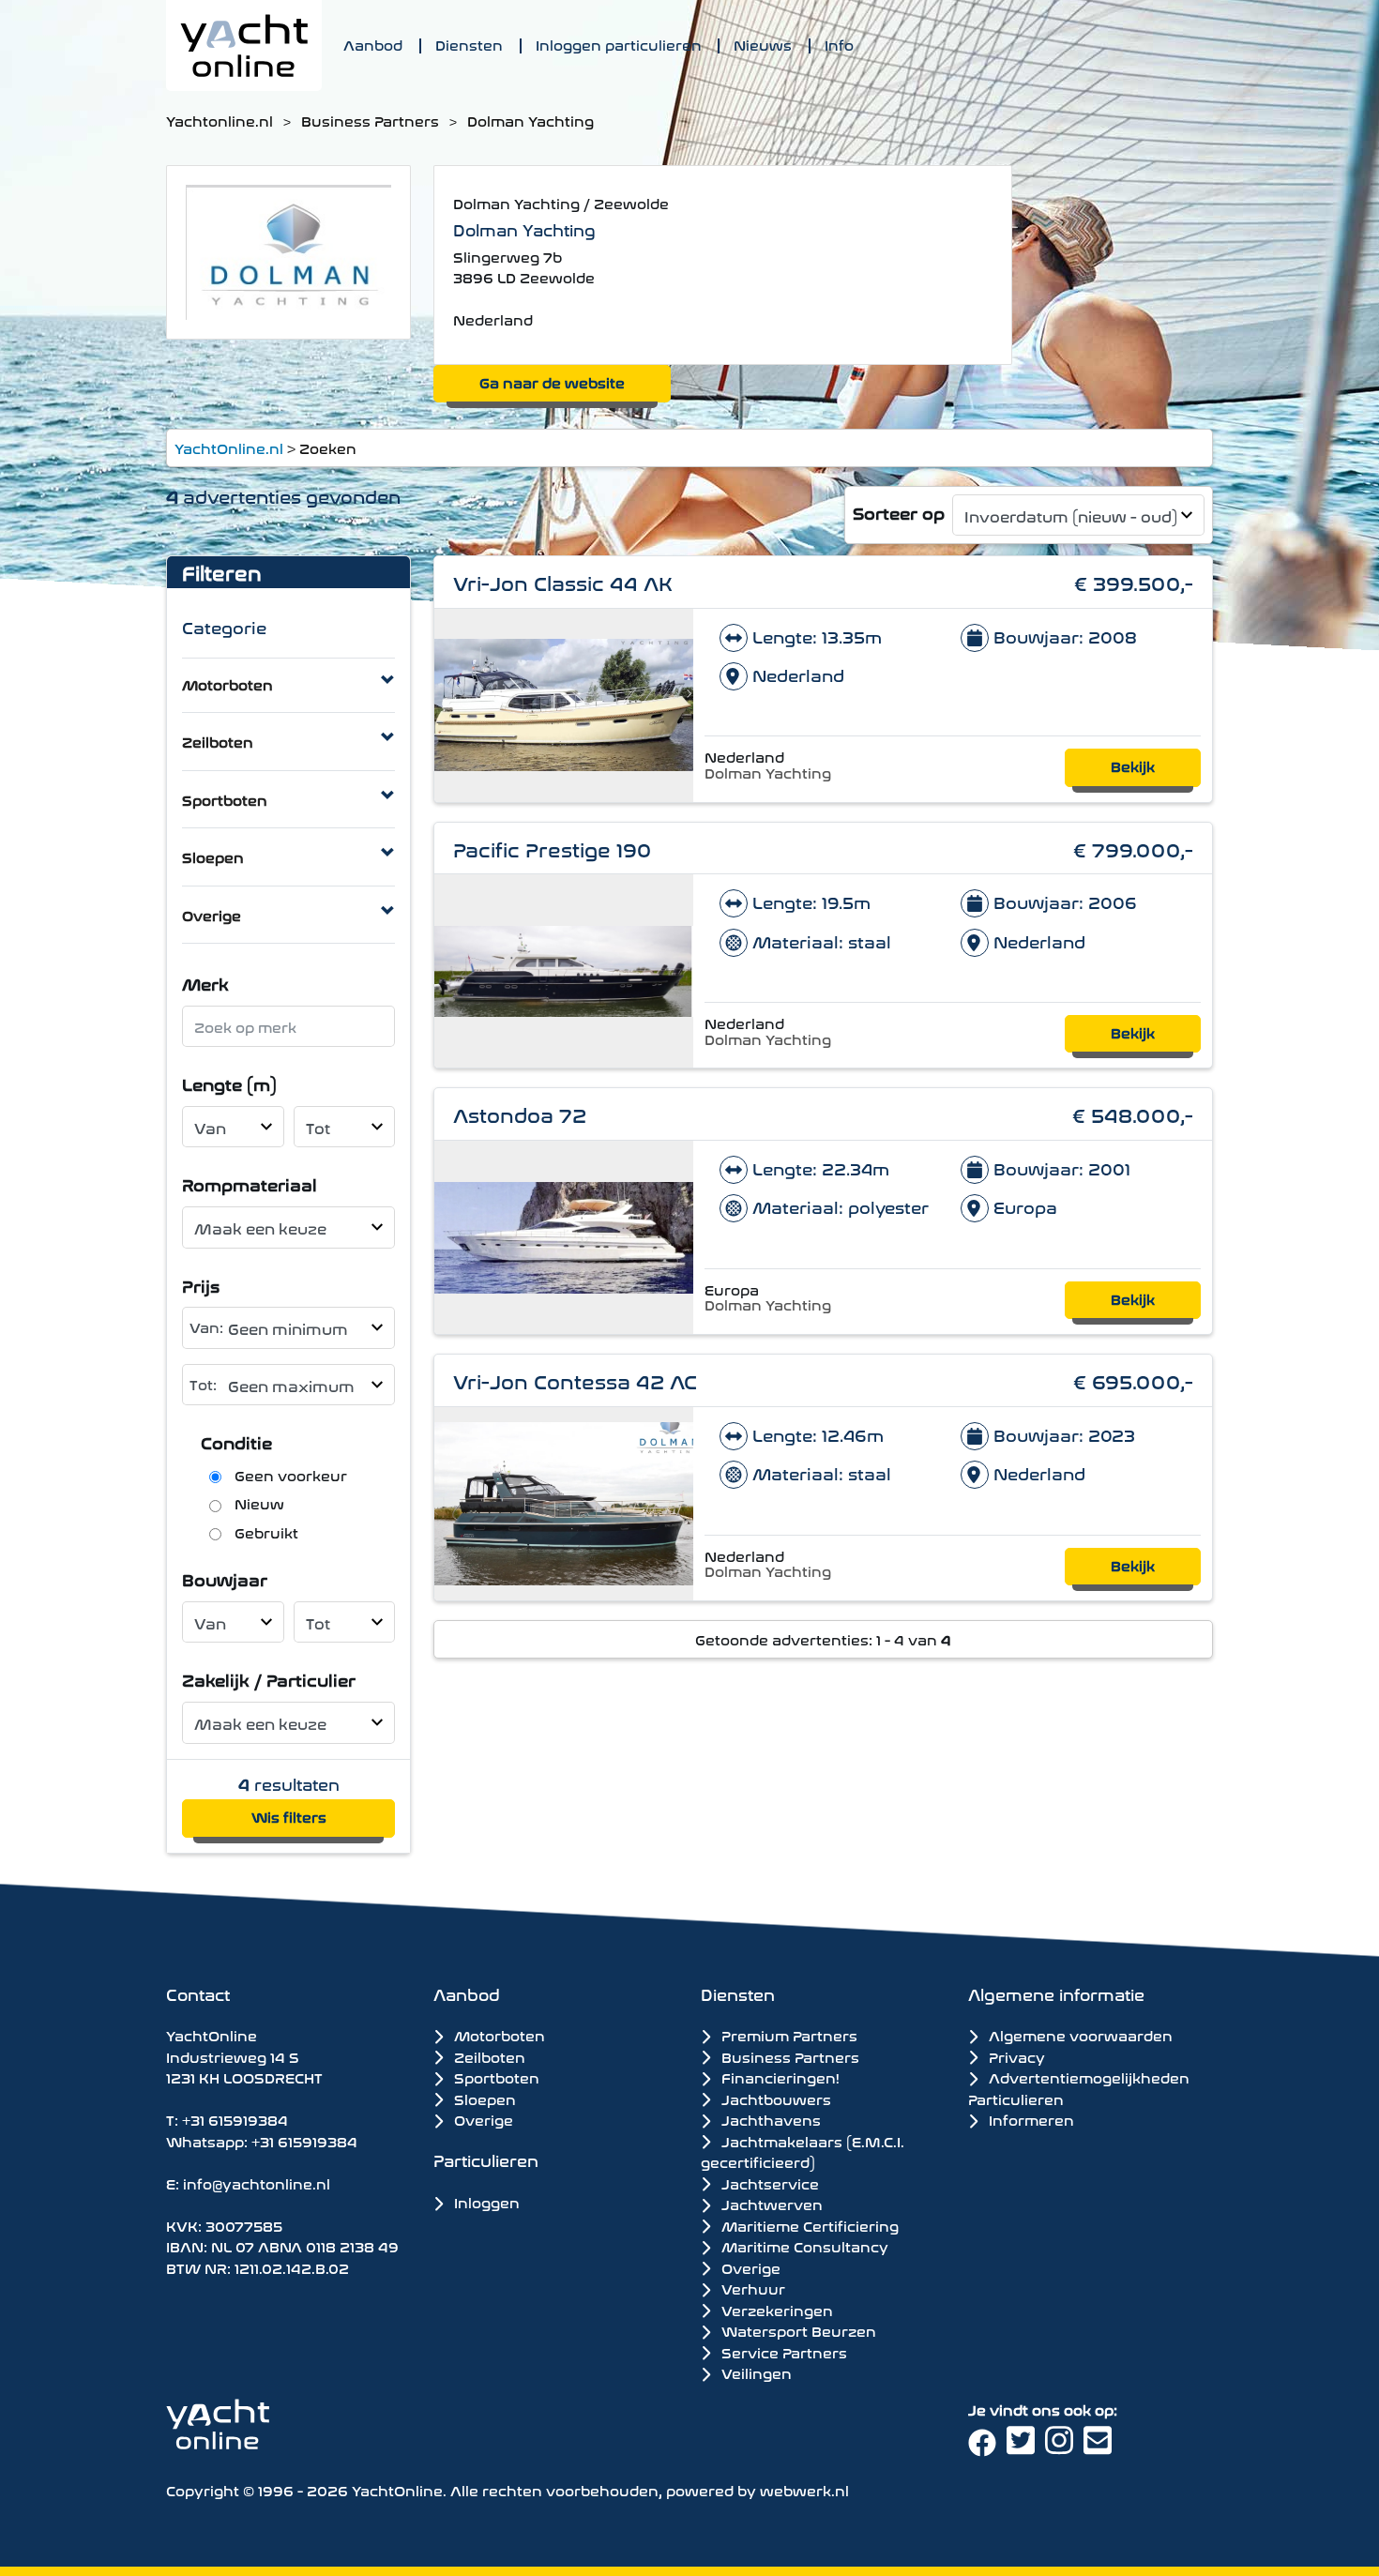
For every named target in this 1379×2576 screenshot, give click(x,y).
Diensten (469, 44)
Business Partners (370, 120)
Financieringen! (779, 2077)
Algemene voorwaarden (1079, 2034)
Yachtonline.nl (220, 120)
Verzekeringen (775, 2310)
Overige (212, 914)
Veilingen (755, 2372)
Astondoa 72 (520, 1113)
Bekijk (1133, 765)
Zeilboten (218, 741)
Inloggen (485, 2201)
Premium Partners (788, 2035)
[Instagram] (1064, 2447)
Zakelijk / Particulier (269, 1679)
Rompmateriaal (250, 1183)
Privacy (1015, 2056)
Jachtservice (768, 2183)
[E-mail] (1101, 2447)
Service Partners (782, 2352)
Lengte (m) (229, 1083)
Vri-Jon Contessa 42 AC (575, 1379)
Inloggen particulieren (619, 44)
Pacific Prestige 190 (553, 848)
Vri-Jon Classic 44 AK (563, 581)
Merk (205, 983)
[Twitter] (1026, 2447)
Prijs (201, 1285)
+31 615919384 (235, 2119)
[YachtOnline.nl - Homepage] (244, 45)
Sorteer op (899, 512)
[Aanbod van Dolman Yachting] (288, 249)
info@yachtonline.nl (257, 2182)
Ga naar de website (552, 381)
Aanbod (373, 44)
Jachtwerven (770, 2204)
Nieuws (763, 44)
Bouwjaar (225, 1578)
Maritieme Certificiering (808, 2225)
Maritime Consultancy (803, 2246)
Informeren (1030, 2119)
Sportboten (225, 799)
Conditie (236, 1441)
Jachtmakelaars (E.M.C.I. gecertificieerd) (803, 2152)
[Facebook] (987, 2447)
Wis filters (289, 1816)
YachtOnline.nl (229, 447)
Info (839, 44)
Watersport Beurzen (797, 2330)
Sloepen (213, 856)
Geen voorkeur (291, 1475)
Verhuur (751, 2288)
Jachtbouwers (774, 2099)
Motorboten (227, 683)
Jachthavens (769, 2119)
